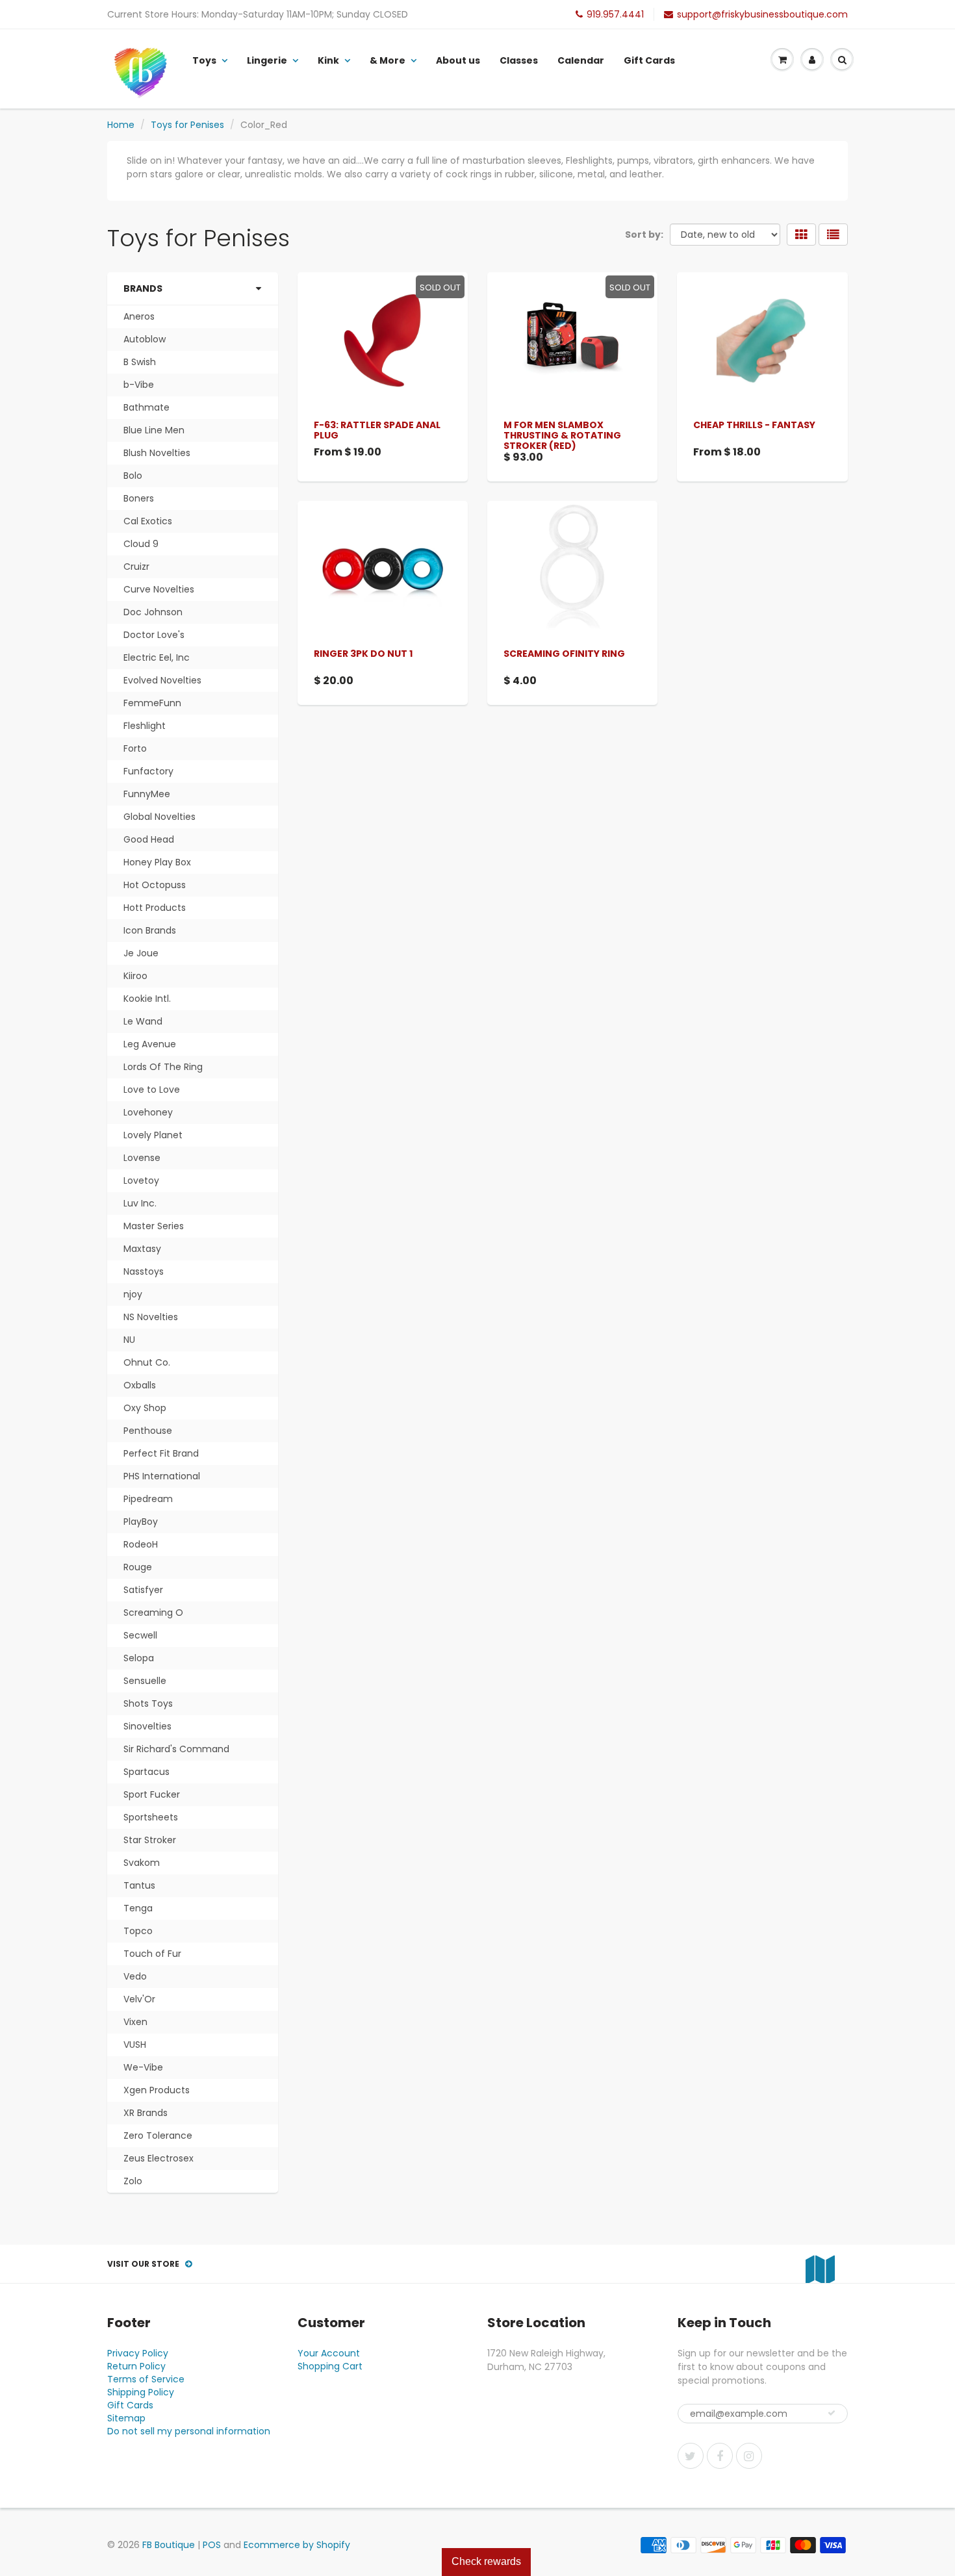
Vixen (135, 2022)
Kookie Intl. (147, 999)
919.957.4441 (615, 14)
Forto (135, 748)
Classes (519, 60)
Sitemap (126, 2418)
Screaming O (153, 1613)
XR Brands (146, 2113)
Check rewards (486, 2561)
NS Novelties (151, 1317)
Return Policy (136, 2366)
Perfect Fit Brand (161, 1453)
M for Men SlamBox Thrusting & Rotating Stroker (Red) (562, 435)
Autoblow (145, 339)
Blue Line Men (154, 430)
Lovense (142, 1158)
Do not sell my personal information (189, 2431)
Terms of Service (146, 2379)
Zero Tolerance (158, 2136)
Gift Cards (649, 60)
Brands (143, 288)
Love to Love (152, 1090)
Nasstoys (144, 1271)
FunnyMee (147, 794)
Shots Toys (148, 1703)
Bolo (133, 476)
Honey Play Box (157, 862)
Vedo (135, 1976)
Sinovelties (147, 1726)
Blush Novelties (157, 453)
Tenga (138, 1908)
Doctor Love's (154, 635)
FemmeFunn (152, 703)
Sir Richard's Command (176, 1749)
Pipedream (148, 1499)
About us (458, 60)
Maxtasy (142, 1249)
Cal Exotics (148, 521)
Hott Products (155, 908)
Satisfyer (143, 1590)
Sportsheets (151, 1817)
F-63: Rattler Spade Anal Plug (377, 430)
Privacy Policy (138, 2353)
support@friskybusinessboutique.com (762, 14)
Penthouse (148, 1431)
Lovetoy (141, 1180)
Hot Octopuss (155, 885)
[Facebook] (720, 2456)
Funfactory (148, 771)
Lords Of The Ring (163, 1067)
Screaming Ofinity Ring (564, 654)
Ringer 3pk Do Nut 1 (363, 654)
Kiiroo (135, 976)
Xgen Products (157, 2090)
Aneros (139, 316)
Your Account (329, 2353)
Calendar (581, 60)
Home (121, 125)
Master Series (154, 1226)
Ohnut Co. (147, 1362)
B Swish (140, 362)
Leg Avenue (150, 1044)
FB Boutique (169, 2545)
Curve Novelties (159, 589)
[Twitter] (691, 2456)
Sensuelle (145, 1681)
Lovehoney (148, 1112)
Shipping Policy (141, 2392)
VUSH (135, 2045)
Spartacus (146, 1772)
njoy (133, 1294)
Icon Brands (150, 930)
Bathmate (146, 407)
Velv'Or (139, 1999)
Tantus (139, 1885)
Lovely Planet (153, 1135)
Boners (139, 498)
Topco (138, 1931)
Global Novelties (159, 817)
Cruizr (136, 567)
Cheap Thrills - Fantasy (754, 425)
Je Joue (141, 953)
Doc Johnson (153, 612)
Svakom (142, 1863)
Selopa (139, 1658)
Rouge (138, 1567)
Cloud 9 (141, 544)
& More (388, 60)
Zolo (133, 2181)
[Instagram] (749, 2456)
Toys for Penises (187, 125)
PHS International (162, 1476)
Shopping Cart (330, 2366)
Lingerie (267, 60)
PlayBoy (141, 1522)
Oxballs (140, 1385)
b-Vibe (139, 385)
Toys (204, 60)
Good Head (149, 839)
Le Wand (143, 1021)
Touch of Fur (152, 1954)
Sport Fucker (152, 1794)
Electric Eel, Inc (157, 657)
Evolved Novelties (162, 680)
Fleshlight (145, 726)
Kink (328, 60)
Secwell (140, 1635)
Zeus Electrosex (159, 2158)
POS (212, 2545)
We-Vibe (143, 2067)
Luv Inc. (140, 1203)
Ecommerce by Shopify (297, 2545)
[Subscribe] (832, 2413)
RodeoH (141, 1544)
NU (129, 1340)
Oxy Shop (145, 1408)
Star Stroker (150, 1840)
